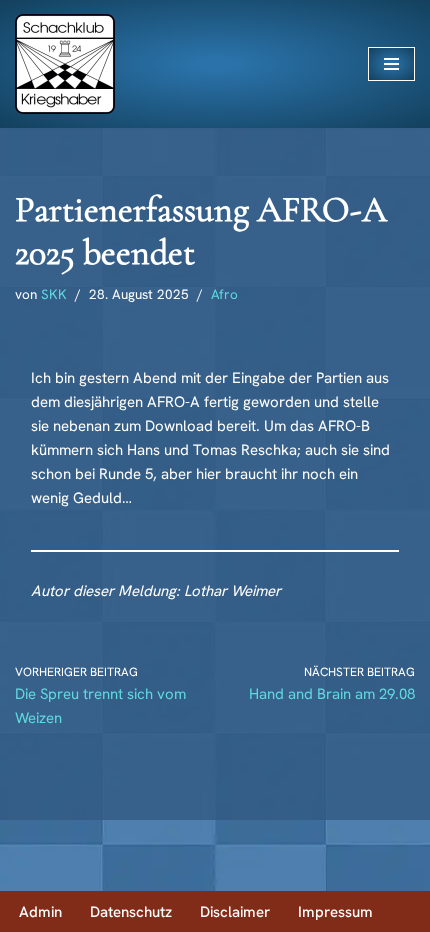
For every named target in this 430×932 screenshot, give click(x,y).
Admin (40, 912)
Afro (224, 294)
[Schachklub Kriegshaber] (65, 64)
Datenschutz (131, 912)
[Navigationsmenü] (391, 64)
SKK (54, 294)
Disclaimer (235, 912)
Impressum (335, 912)
